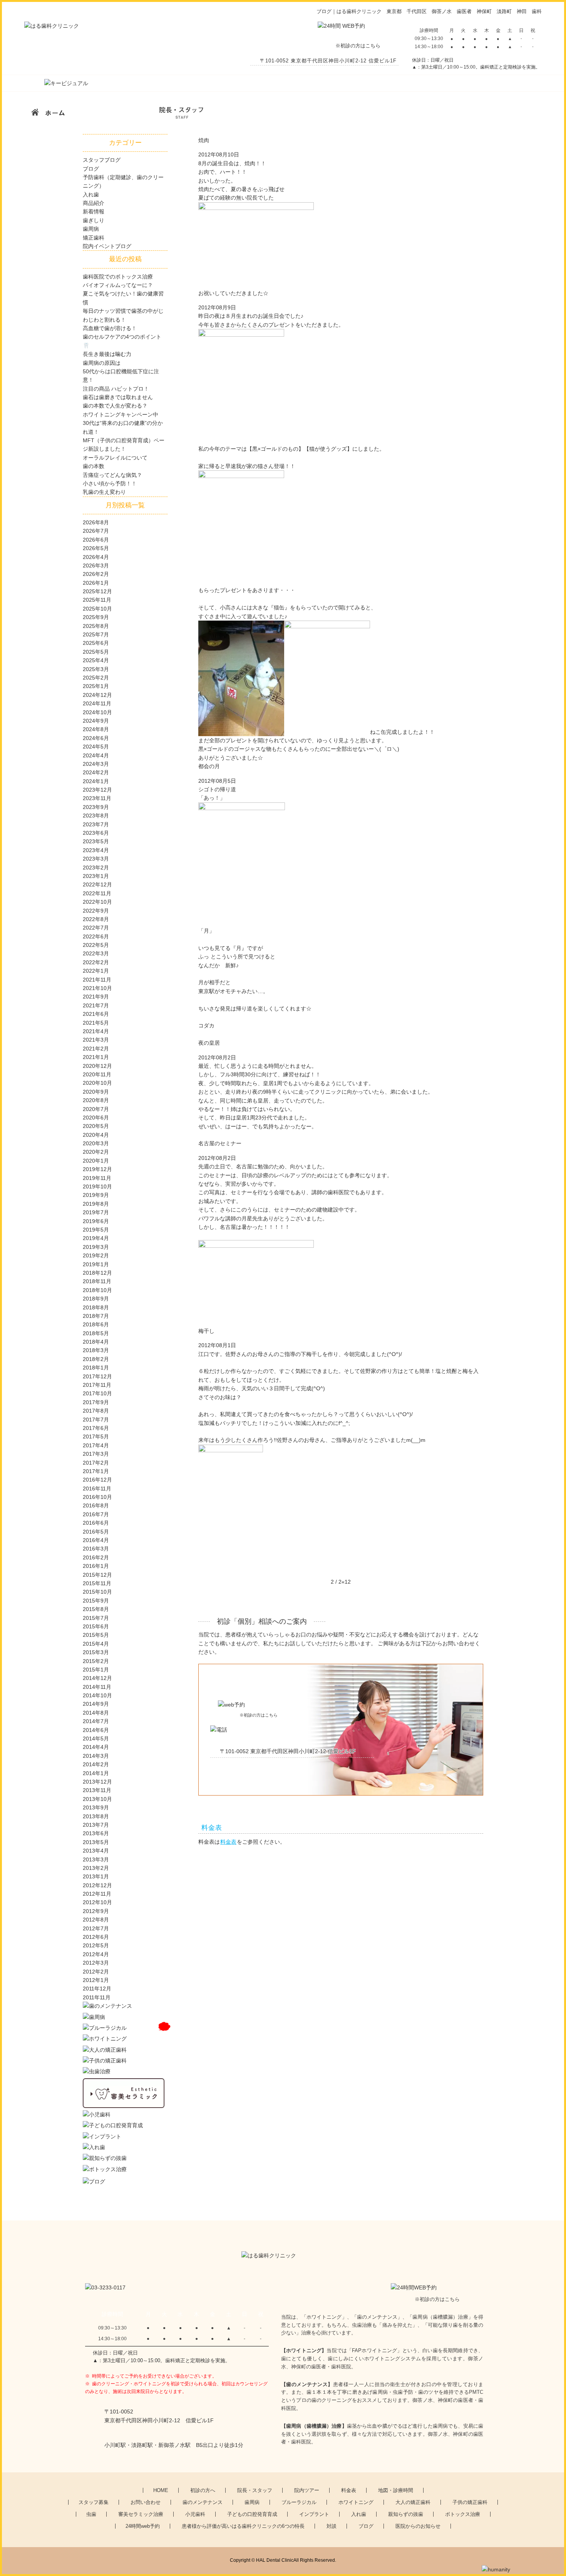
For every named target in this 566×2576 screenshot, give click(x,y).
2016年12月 (97, 1480)
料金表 (228, 1842)
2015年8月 (96, 1609)
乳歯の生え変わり (104, 492)
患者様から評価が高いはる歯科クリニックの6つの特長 (243, 2526)
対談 (332, 2526)
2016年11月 (97, 1489)
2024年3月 (96, 764)
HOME (161, 2490)
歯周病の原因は (102, 363)
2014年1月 (96, 1773)
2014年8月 (96, 1713)
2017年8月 (96, 1411)
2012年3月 (96, 1963)
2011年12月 (97, 1989)
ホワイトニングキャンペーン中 (121, 415)
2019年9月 (96, 1195)
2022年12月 (97, 884)
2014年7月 (96, 1721)
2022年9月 (96, 911)
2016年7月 (96, 1514)
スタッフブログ (102, 160)
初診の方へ (203, 2490)
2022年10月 (97, 902)
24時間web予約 (143, 2526)
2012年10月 (97, 1902)
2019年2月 (96, 1255)
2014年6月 (96, 1730)
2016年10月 (97, 1497)
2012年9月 (96, 1911)
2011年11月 (97, 1997)
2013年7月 (96, 1825)
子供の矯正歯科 (470, 2502)
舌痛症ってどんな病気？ (112, 475)
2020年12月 (97, 1066)
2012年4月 (96, 1954)
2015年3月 (96, 1652)
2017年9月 (96, 1402)
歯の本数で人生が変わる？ (115, 406)
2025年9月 (96, 617)
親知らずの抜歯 (406, 2514)
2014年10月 (97, 1695)
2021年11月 (97, 980)
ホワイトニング (356, 2502)
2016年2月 (96, 1557)
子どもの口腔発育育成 (252, 2514)
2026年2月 (96, 574)
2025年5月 (96, 652)
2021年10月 (97, 988)
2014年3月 (96, 1756)
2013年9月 (96, 1807)
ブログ (91, 169)
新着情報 (94, 211)
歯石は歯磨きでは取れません (118, 397)
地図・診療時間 (396, 2490)
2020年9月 (96, 1092)
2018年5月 (96, 1333)
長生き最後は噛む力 (107, 354)
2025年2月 (96, 678)
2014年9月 (96, 1704)
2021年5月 (96, 1023)
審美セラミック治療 (141, 2514)
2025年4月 (96, 660)
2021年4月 (96, 1031)
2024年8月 (96, 729)
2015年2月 (96, 1661)
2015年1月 (96, 1670)
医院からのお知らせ (418, 2526)
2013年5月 (96, 1842)
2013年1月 (96, 1876)
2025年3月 (96, 669)
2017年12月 (97, 1376)
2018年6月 (96, 1324)
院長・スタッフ (255, 2490)
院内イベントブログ (107, 246)
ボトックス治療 (463, 2514)
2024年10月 (97, 712)
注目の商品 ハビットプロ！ (116, 389)
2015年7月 (96, 1618)
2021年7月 (96, 1005)
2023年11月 (97, 798)
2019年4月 (96, 1238)
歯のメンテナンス (203, 2502)
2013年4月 (96, 1851)
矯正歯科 (94, 238)
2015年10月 (97, 1592)
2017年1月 (96, 1471)
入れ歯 (91, 195)
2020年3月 (96, 1143)
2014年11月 (97, 1687)
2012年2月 (96, 1972)
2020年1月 (96, 1161)
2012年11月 (97, 1894)
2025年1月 (96, 686)
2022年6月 (96, 936)
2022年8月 (96, 919)
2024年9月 (96, 721)
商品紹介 (94, 203)
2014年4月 (96, 1747)
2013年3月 (96, 1859)
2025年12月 (97, 591)
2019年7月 (96, 1212)
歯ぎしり (94, 220)
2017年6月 (96, 1428)
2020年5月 (96, 1126)
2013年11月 (97, 1790)
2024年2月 (96, 772)
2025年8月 (96, 626)
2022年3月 (96, 953)
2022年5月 (96, 945)
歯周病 (91, 229)
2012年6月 (96, 1937)
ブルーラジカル (299, 2502)
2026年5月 (96, 548)
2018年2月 (96, 1359)
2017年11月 (97, 1385)
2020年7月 (96, 1109)
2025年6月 (96, 643)
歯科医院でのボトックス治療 (118, 277)
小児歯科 (195, 2514)
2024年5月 (96, 747)
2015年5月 (96, 1635)
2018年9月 (96, 1299)
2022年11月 (97, 893)
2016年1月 (96, 1566)
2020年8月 (96, 1100)
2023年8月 (96, 816)
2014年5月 (96, 1739)
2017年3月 (96, 1454)
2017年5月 (96, 1437)
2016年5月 (96, 1532)
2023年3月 (96, 859)
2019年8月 (96, 1204)
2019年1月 (96, 1264)
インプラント (314, 2514)
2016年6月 (96, 1523)
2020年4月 (96, 1135)
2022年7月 (96, 928)
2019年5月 (96, 1230)
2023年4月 (96, 850)
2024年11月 (97, 703)
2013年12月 (97, 1782)
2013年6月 (96, 1833)
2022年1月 (96, 971)
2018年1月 (96, 1368)
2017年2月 (96, 1463)
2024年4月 (96, 755)
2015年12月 (97, 1575)
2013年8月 (96, 1816)
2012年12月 (97, 1885)
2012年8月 (96, 1920)
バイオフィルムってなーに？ (118, 285)
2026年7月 (96, 531)
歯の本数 (94, 466)
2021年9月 (96, 997)
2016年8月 (96, 1505)
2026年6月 (96, 540)
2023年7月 (96, 824)
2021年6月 (96, 1014)
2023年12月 (97, 790)
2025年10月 (97, 609)
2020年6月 (96, 1118)
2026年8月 (96, 522)
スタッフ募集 (94, 2502)
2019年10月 (97, 1186)
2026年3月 (96, 566)
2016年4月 (96, 1540)
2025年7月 (96, 634)
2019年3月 (96, 1247)
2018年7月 (96, 1316)
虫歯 (91, 2514)
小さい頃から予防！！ (110, 483)
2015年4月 (96, 1644)
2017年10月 (97, 1393)
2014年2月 (96, 1764)
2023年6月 (96, 833)
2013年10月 (97, 1799)
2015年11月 (97, 1583)
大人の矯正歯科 (413, 2502)
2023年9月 (96, 807)
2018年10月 (97, 1290)
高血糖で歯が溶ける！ (110, 328)
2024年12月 (97, 695)
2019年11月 (97, 1178)
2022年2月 (96, 962)
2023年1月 (96, 876)
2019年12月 (97, 1169)
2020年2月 (96, 1152)
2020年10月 (97, 1083)
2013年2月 (96, 1868)
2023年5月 (96, 841)
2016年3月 (96, 1549)
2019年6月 (96, 1221)
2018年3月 (96, 1350)
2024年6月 (96, 738)
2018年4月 (96, 1342)
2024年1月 (96, 781)
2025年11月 (97, 600)
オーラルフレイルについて (115, 458)
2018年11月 (97, 1281)
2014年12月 (97, 1678)
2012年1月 (96, 1980)
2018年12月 (97, 1273)
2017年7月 (96, 1420)
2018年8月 (96, 1307)
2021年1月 (96, 1057)
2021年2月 (96, 1049)
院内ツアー (307, 2490)
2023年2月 (96, 868)
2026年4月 (96, 557)
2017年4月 (96, 1445)
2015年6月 (96, 1626)
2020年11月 (97, 1074)
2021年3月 (96, 1040)
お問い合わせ (146, 2502)
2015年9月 (96, 1601)
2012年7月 (96, 1928)
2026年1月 (96, 583)
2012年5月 (96, 1945)
